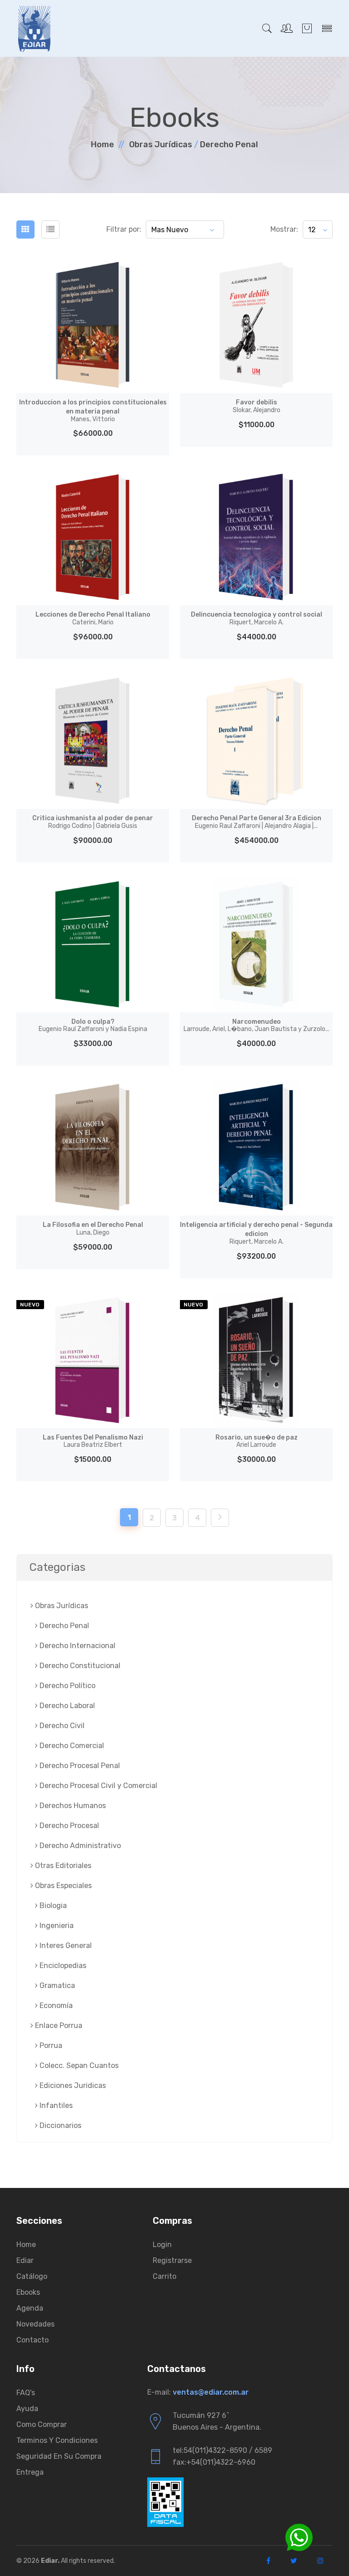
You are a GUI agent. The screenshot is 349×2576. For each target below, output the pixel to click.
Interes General (65, 1946)
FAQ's (26, 2393)
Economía (55, 2005)
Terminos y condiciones (57, 2440)
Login (162, 2245)
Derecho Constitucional (79, 1666)
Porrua (50, 2045)
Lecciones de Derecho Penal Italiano (93, 618)
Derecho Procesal (68, 1826)
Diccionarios (60, 2125)
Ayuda (27, 2409)
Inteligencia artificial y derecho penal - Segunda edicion (256, 1233)
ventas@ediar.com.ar (211, 2392)
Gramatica (56, 1986)
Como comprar (42, 2424)
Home (102, 144)
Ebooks (28, 2292)
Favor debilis (257, 406)
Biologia (52, 1906)
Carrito (165, 2276)
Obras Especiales (62, 1886)
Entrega (30, 2472)
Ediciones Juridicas (72, 2085)
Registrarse (172, 2260)
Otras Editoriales (62, 1866)
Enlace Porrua (58, 2025)
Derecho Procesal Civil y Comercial (97, 1786)
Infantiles (55, 2105)
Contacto (32, 2340)
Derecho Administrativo (79, 1846)
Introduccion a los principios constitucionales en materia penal (93, 411)
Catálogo (32, 2276)
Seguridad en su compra (59, 2456)
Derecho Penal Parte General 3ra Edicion (257, 822)
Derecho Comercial (71, 1746)
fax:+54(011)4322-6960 (214, 2462)
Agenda (30, 2308)
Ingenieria (56, 1926)
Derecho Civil (61, 1726)
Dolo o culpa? (93, 1026)
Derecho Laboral (66, 1706)
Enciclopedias (62, 1966)
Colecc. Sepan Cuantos (78, 2065)
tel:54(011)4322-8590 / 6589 (222, 2450)
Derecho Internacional (77, 1646)
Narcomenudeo (257, 1026)
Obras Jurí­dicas (161, 144)
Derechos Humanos (72, 1806)
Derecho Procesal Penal (79, 1766)
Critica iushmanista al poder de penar (93, 822)
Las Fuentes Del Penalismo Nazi (93, 1441)
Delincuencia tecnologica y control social (257, 618)
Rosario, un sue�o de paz (257, 1441)
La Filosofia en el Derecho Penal (93, 1229)
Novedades (35, 2324)
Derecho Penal (229, 144)
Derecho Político (67, 1686)
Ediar (25, 2260)
